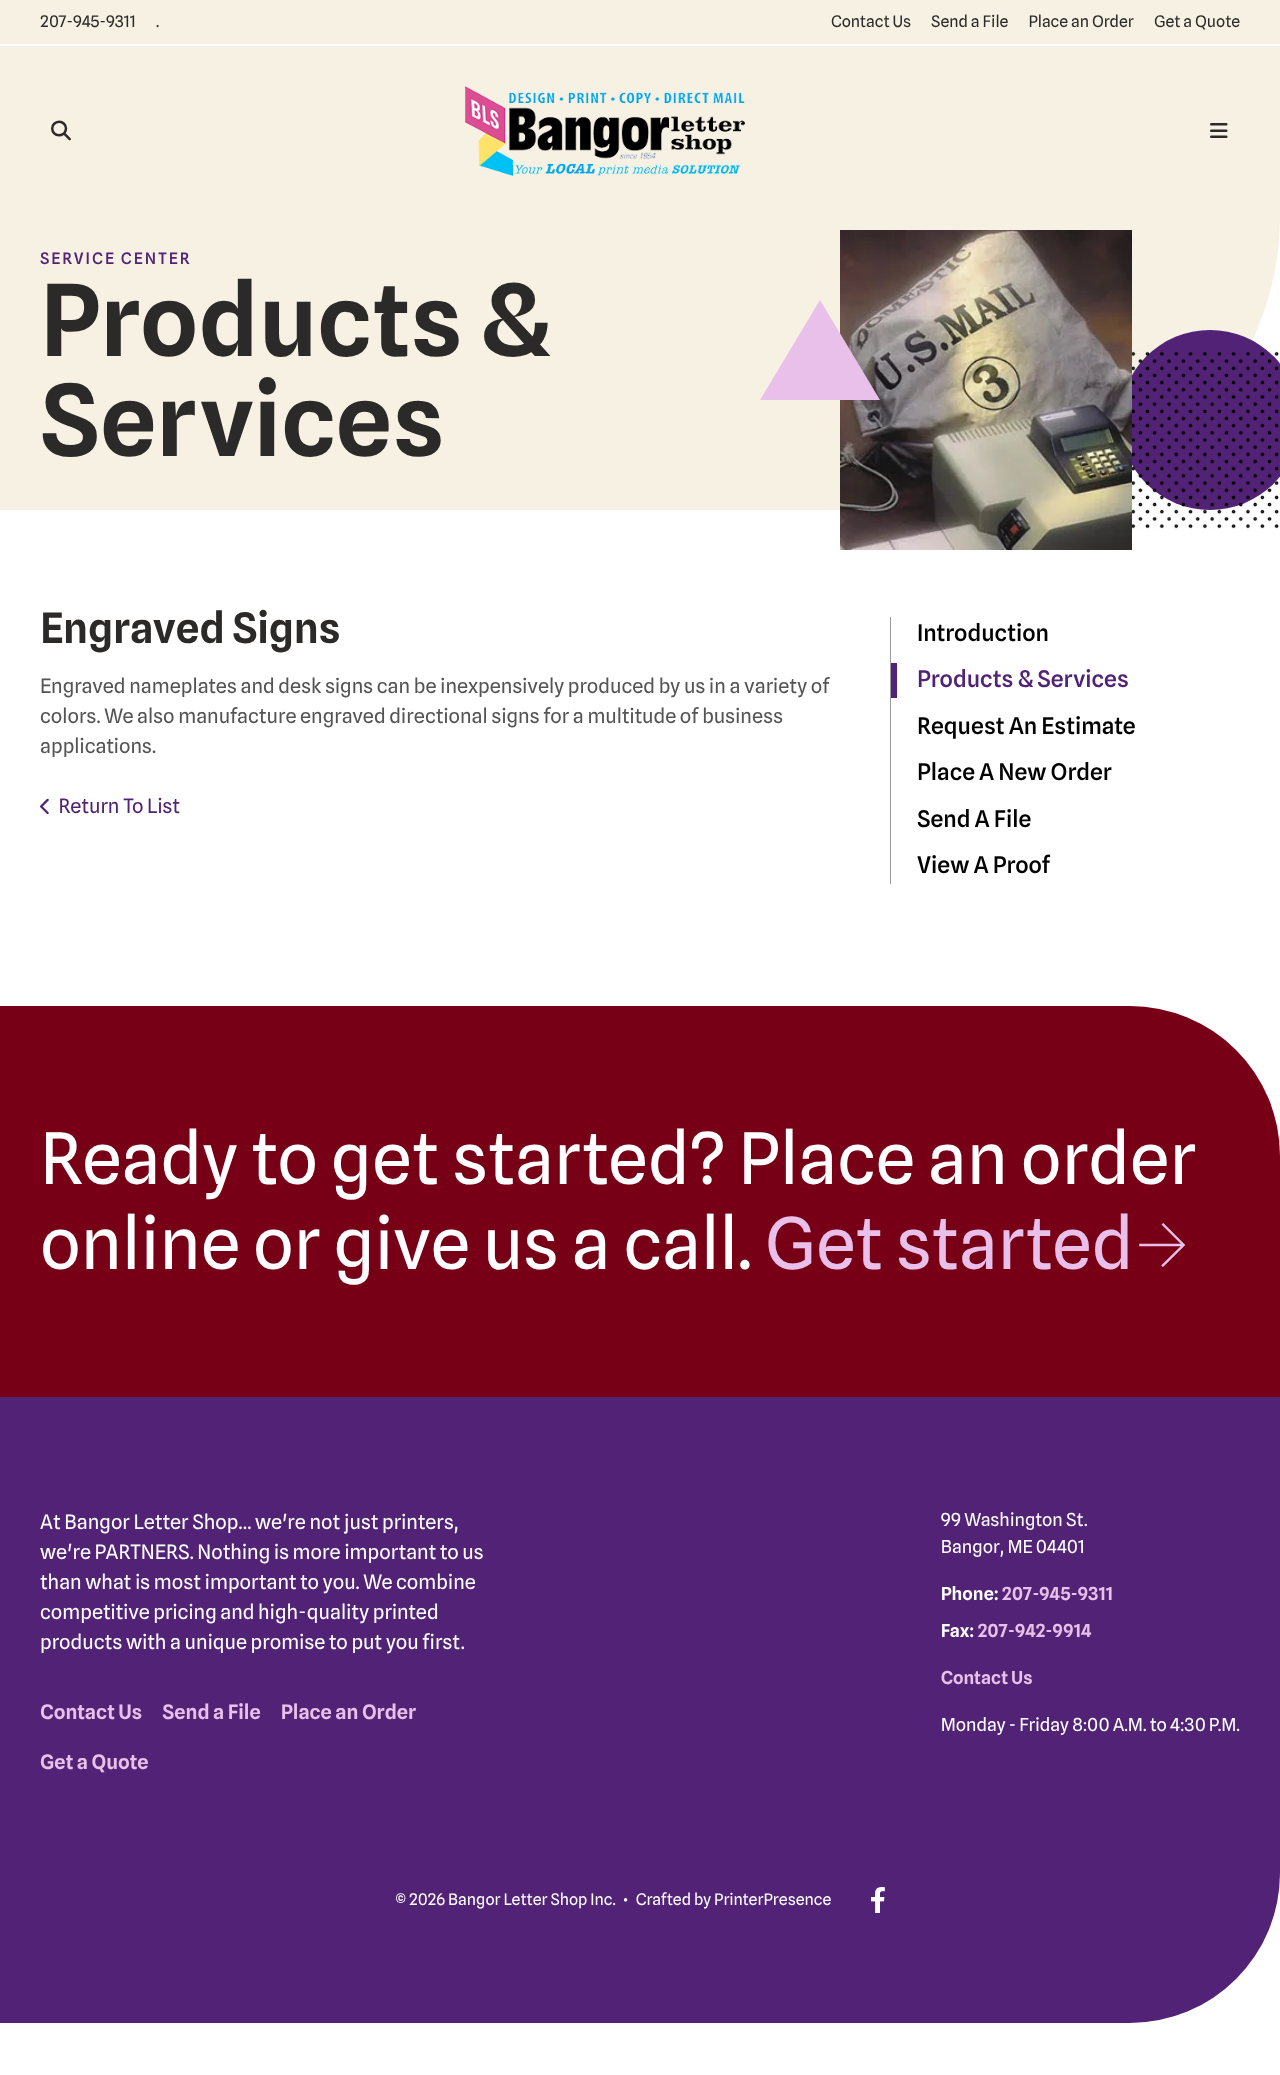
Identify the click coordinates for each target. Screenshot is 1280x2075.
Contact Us (871, 21)
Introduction (983, 633)
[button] (61, 131)
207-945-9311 (88, 21)
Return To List (119, 806)
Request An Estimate (1026, 726)
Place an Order (1081, 21)
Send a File (969, 21)
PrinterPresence (772, 1899)
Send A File (974, 819)
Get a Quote (1197, 21)
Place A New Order (1014, 772)
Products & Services (1023, 679)
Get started (949, 1243)
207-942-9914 (1034, 1631)
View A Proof (983, 865)
